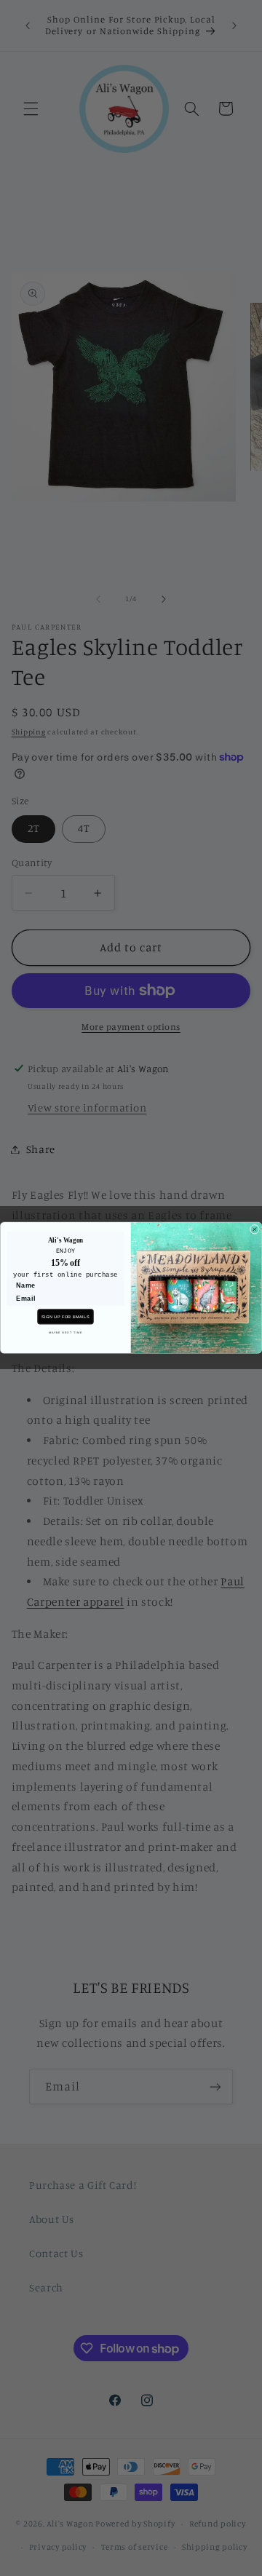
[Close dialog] (254, 1230)
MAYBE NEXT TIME (65, 1333)
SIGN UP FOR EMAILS (65, 1317)
